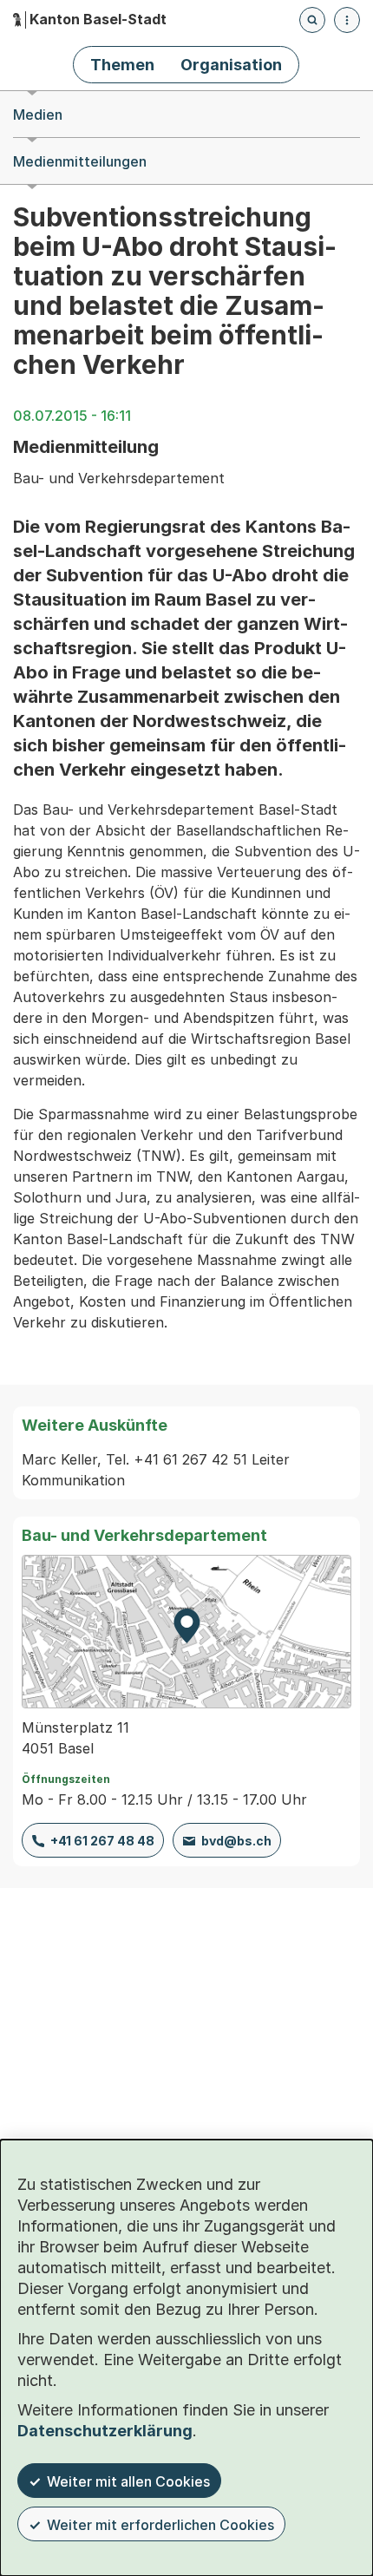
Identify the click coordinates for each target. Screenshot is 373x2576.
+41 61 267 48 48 (102, 1841)
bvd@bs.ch (236, 1841)
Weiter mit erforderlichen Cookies (160, 2525)
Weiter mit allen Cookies (128, 2481)
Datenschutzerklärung (105, 2431)
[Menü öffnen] (347, 20)
